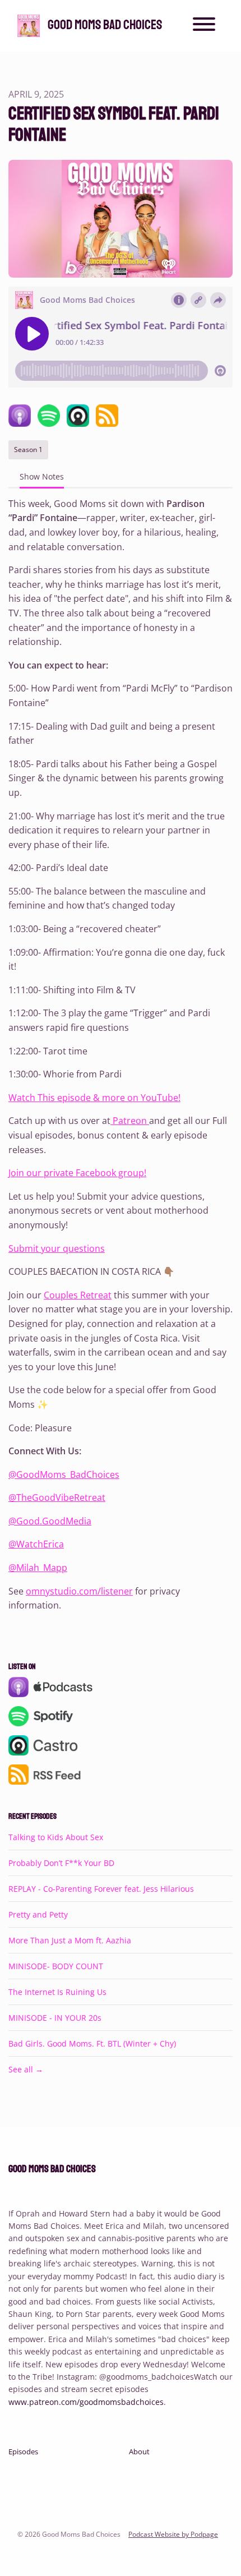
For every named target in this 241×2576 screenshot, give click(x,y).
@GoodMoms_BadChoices (64, 1474)
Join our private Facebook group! (77, 1173)
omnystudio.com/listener (79, 1591)
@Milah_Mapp (38, 1568)
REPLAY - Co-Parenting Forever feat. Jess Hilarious (101, 1889)
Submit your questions (57, 1248)
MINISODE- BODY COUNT (56, 1966)
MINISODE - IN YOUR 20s (55, 2018)
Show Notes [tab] (42, 476)
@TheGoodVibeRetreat (57, 1497)
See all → (26, 2069)
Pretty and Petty (38, 1914)
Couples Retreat (78, 1295)
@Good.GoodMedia (50, 1521)
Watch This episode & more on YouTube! (94, 1098)
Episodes (23, 2451)
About (139, 2451)
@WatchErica (36, 1544)
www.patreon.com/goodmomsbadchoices (86, 2402)
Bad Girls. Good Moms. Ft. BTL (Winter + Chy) (92, 2043)
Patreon (130, 1121)
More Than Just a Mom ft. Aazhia (70, 1940)
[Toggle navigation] (204, 26)
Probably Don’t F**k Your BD (61, 1863)
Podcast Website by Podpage (173, 2534)
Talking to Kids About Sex (56, 1837)
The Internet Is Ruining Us (57, 1992)
